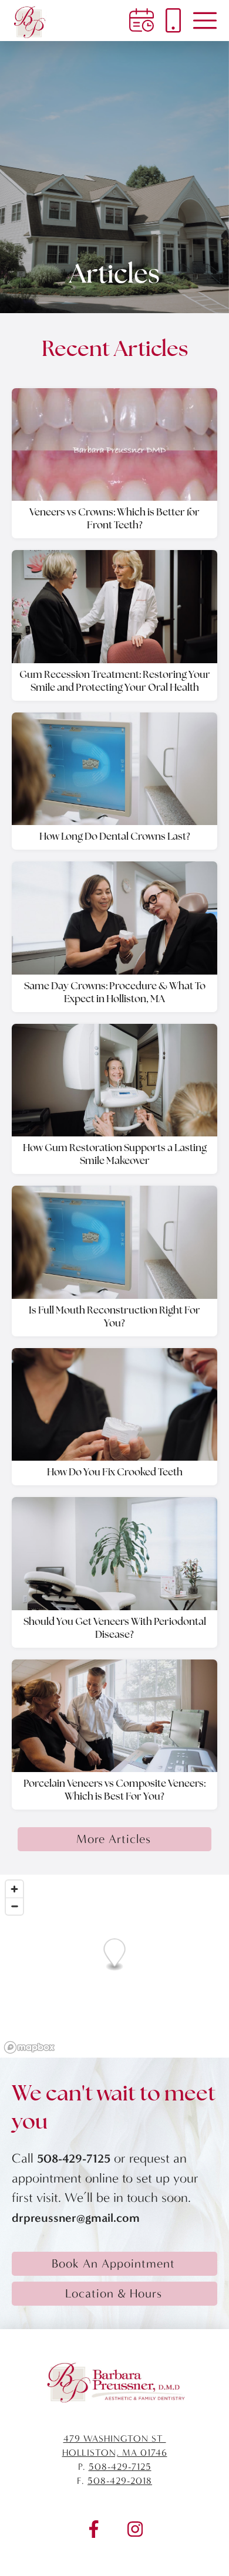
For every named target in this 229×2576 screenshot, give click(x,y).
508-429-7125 (74, 2158)
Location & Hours (114, 2293)
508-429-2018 (120, 2481)
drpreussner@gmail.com (76, 2218)
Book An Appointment (113, 2263)
